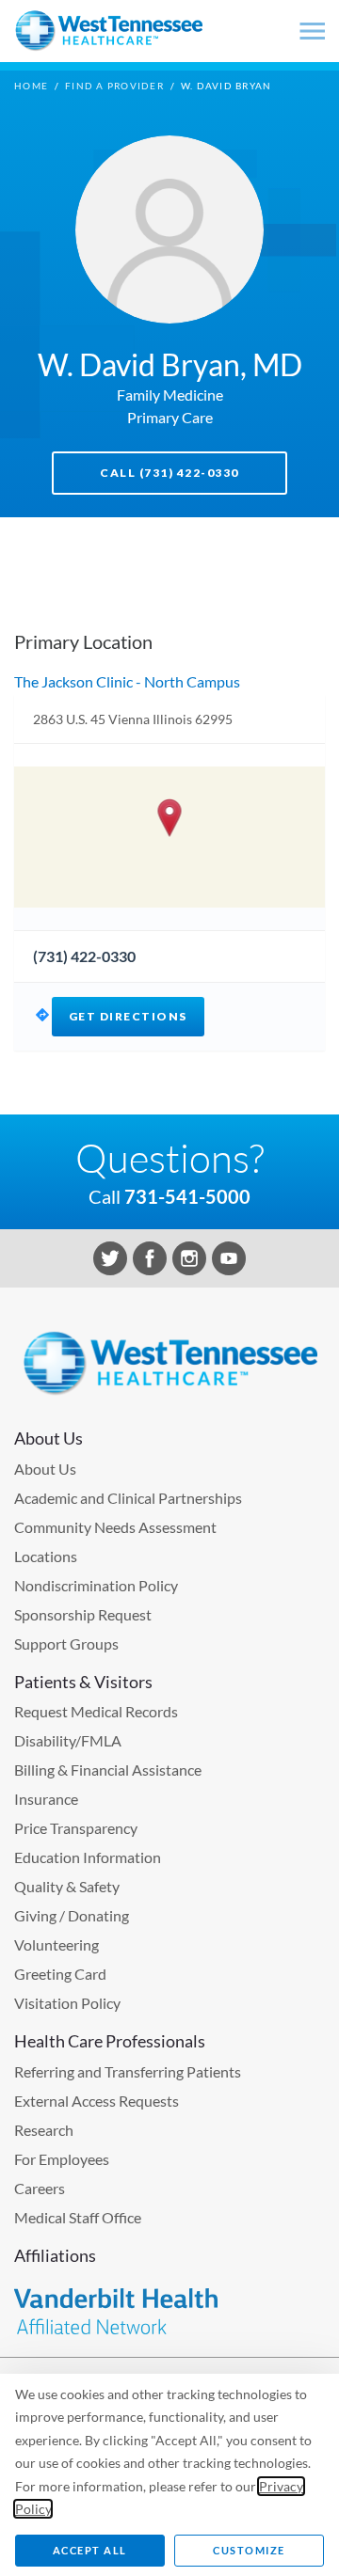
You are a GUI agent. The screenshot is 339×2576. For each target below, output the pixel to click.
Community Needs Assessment (115, 1527)
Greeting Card (60, 1974)
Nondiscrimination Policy (96, 1585)
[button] (170, 818)
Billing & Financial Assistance (108, 1770)
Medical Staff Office (78, 2217)
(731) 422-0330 (84, 956)
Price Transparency (76, 1828)
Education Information (88, 1857)
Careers (40, 2188)
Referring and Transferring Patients (128, 2071)
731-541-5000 (187, 1196)
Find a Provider (114, 86)
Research (44, 2130)
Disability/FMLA (68, 1740)
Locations (46, 1556)
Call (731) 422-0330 (169, 473)
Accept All (90, 2550)
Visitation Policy (67, 2003)
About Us (45, 1469)
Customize (249, 2550)
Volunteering (56, 1944)
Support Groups (66, 1644)
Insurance (46, 1799)
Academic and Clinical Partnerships (128, 1498)
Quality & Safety (67, 1886)
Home (31, 86)
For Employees (62, 2159)
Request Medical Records (96, 1711)
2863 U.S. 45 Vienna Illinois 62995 (133, 719)
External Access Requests (97, 2101)
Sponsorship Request (83, 1614)
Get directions (128, 1016)
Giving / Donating (72, 1915)
